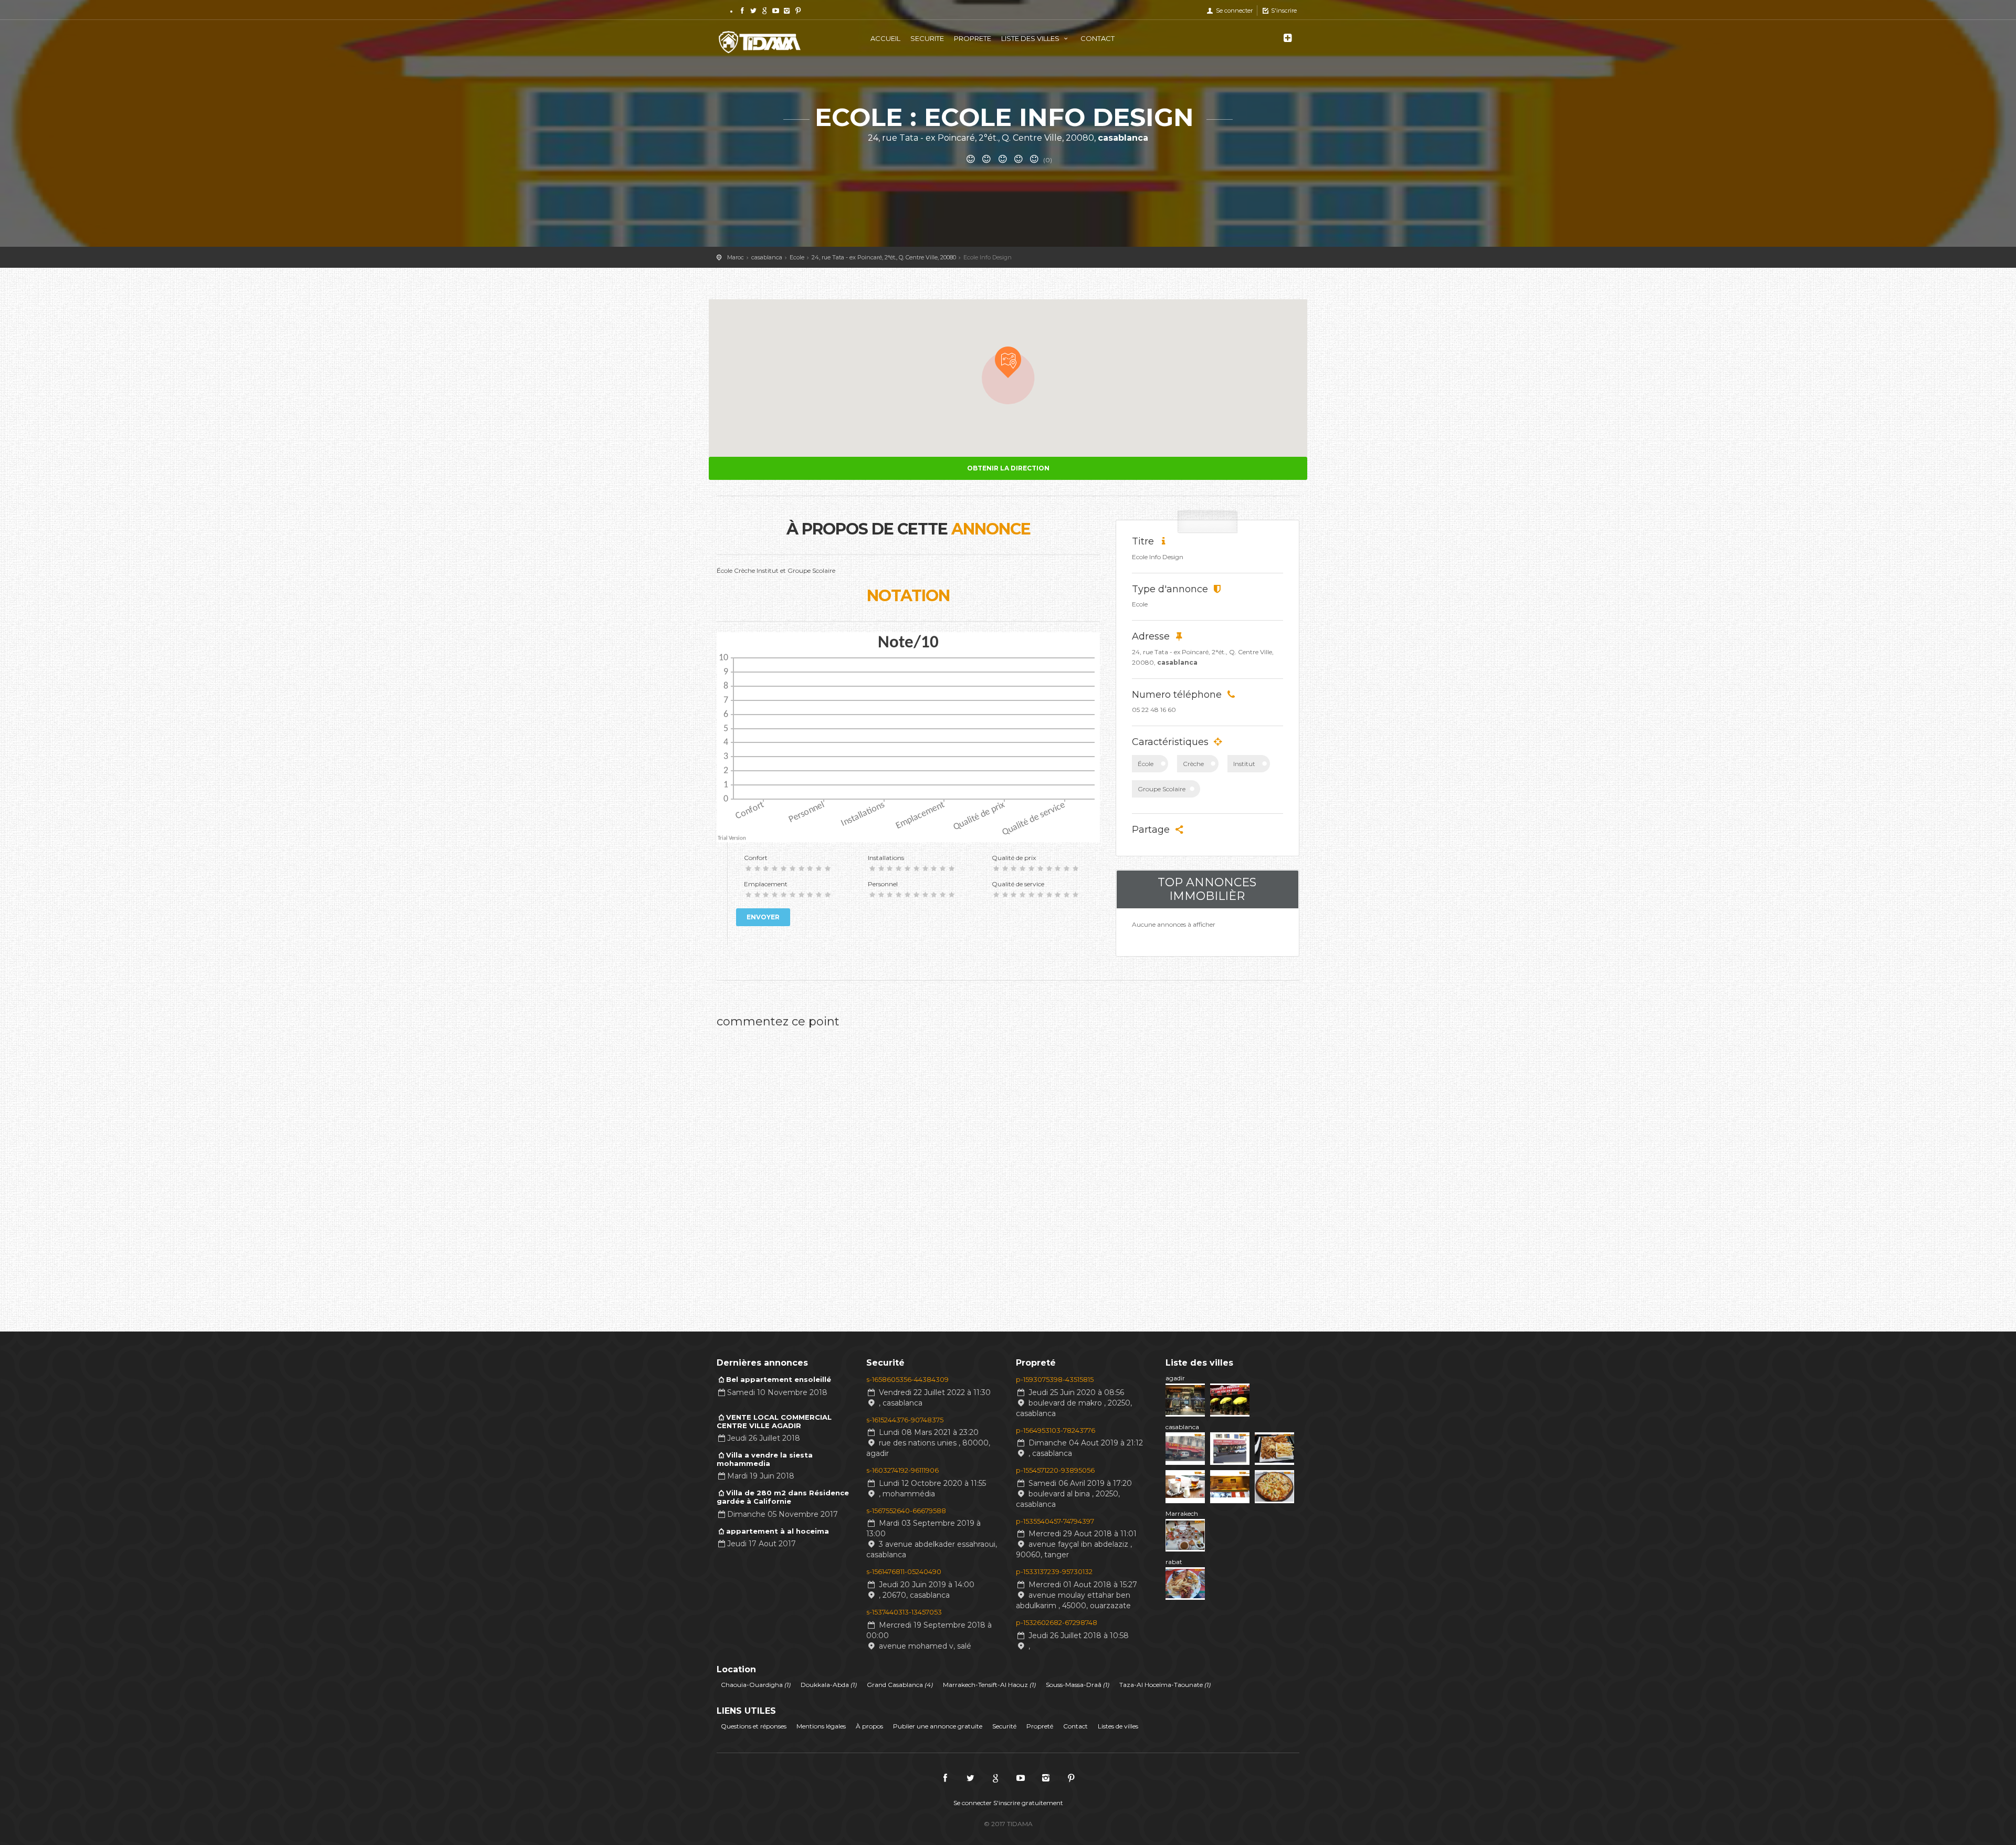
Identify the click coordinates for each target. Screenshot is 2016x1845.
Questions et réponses (754, 1726)
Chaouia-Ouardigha (756, 1685)
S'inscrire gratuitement (1028, 1803)
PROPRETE (973, 38)
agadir (1175, 1378)
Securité (1004, 1726)
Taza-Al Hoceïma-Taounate (1165, 1685)
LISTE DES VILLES (1031, 38)
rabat (1174, 1562)
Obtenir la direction (1008, 468)
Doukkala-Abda (829, 1685)
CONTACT (1098, 38)
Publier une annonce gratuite (938, 1726)
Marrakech (1182, 1513)
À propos (869, 1726)
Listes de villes (1118, 1726)
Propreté (1040, 1726)
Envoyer (763, 917)
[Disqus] (908, 1166)
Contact (1075, 1726)
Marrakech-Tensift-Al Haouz (989, 1685)
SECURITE (927, 38)
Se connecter (1233, 11)
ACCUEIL (885, 38)
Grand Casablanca (900, 1685)
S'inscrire (1283, 11)
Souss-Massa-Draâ (1078, 1685)
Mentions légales (821, 1726)
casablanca (1182, 1427)
